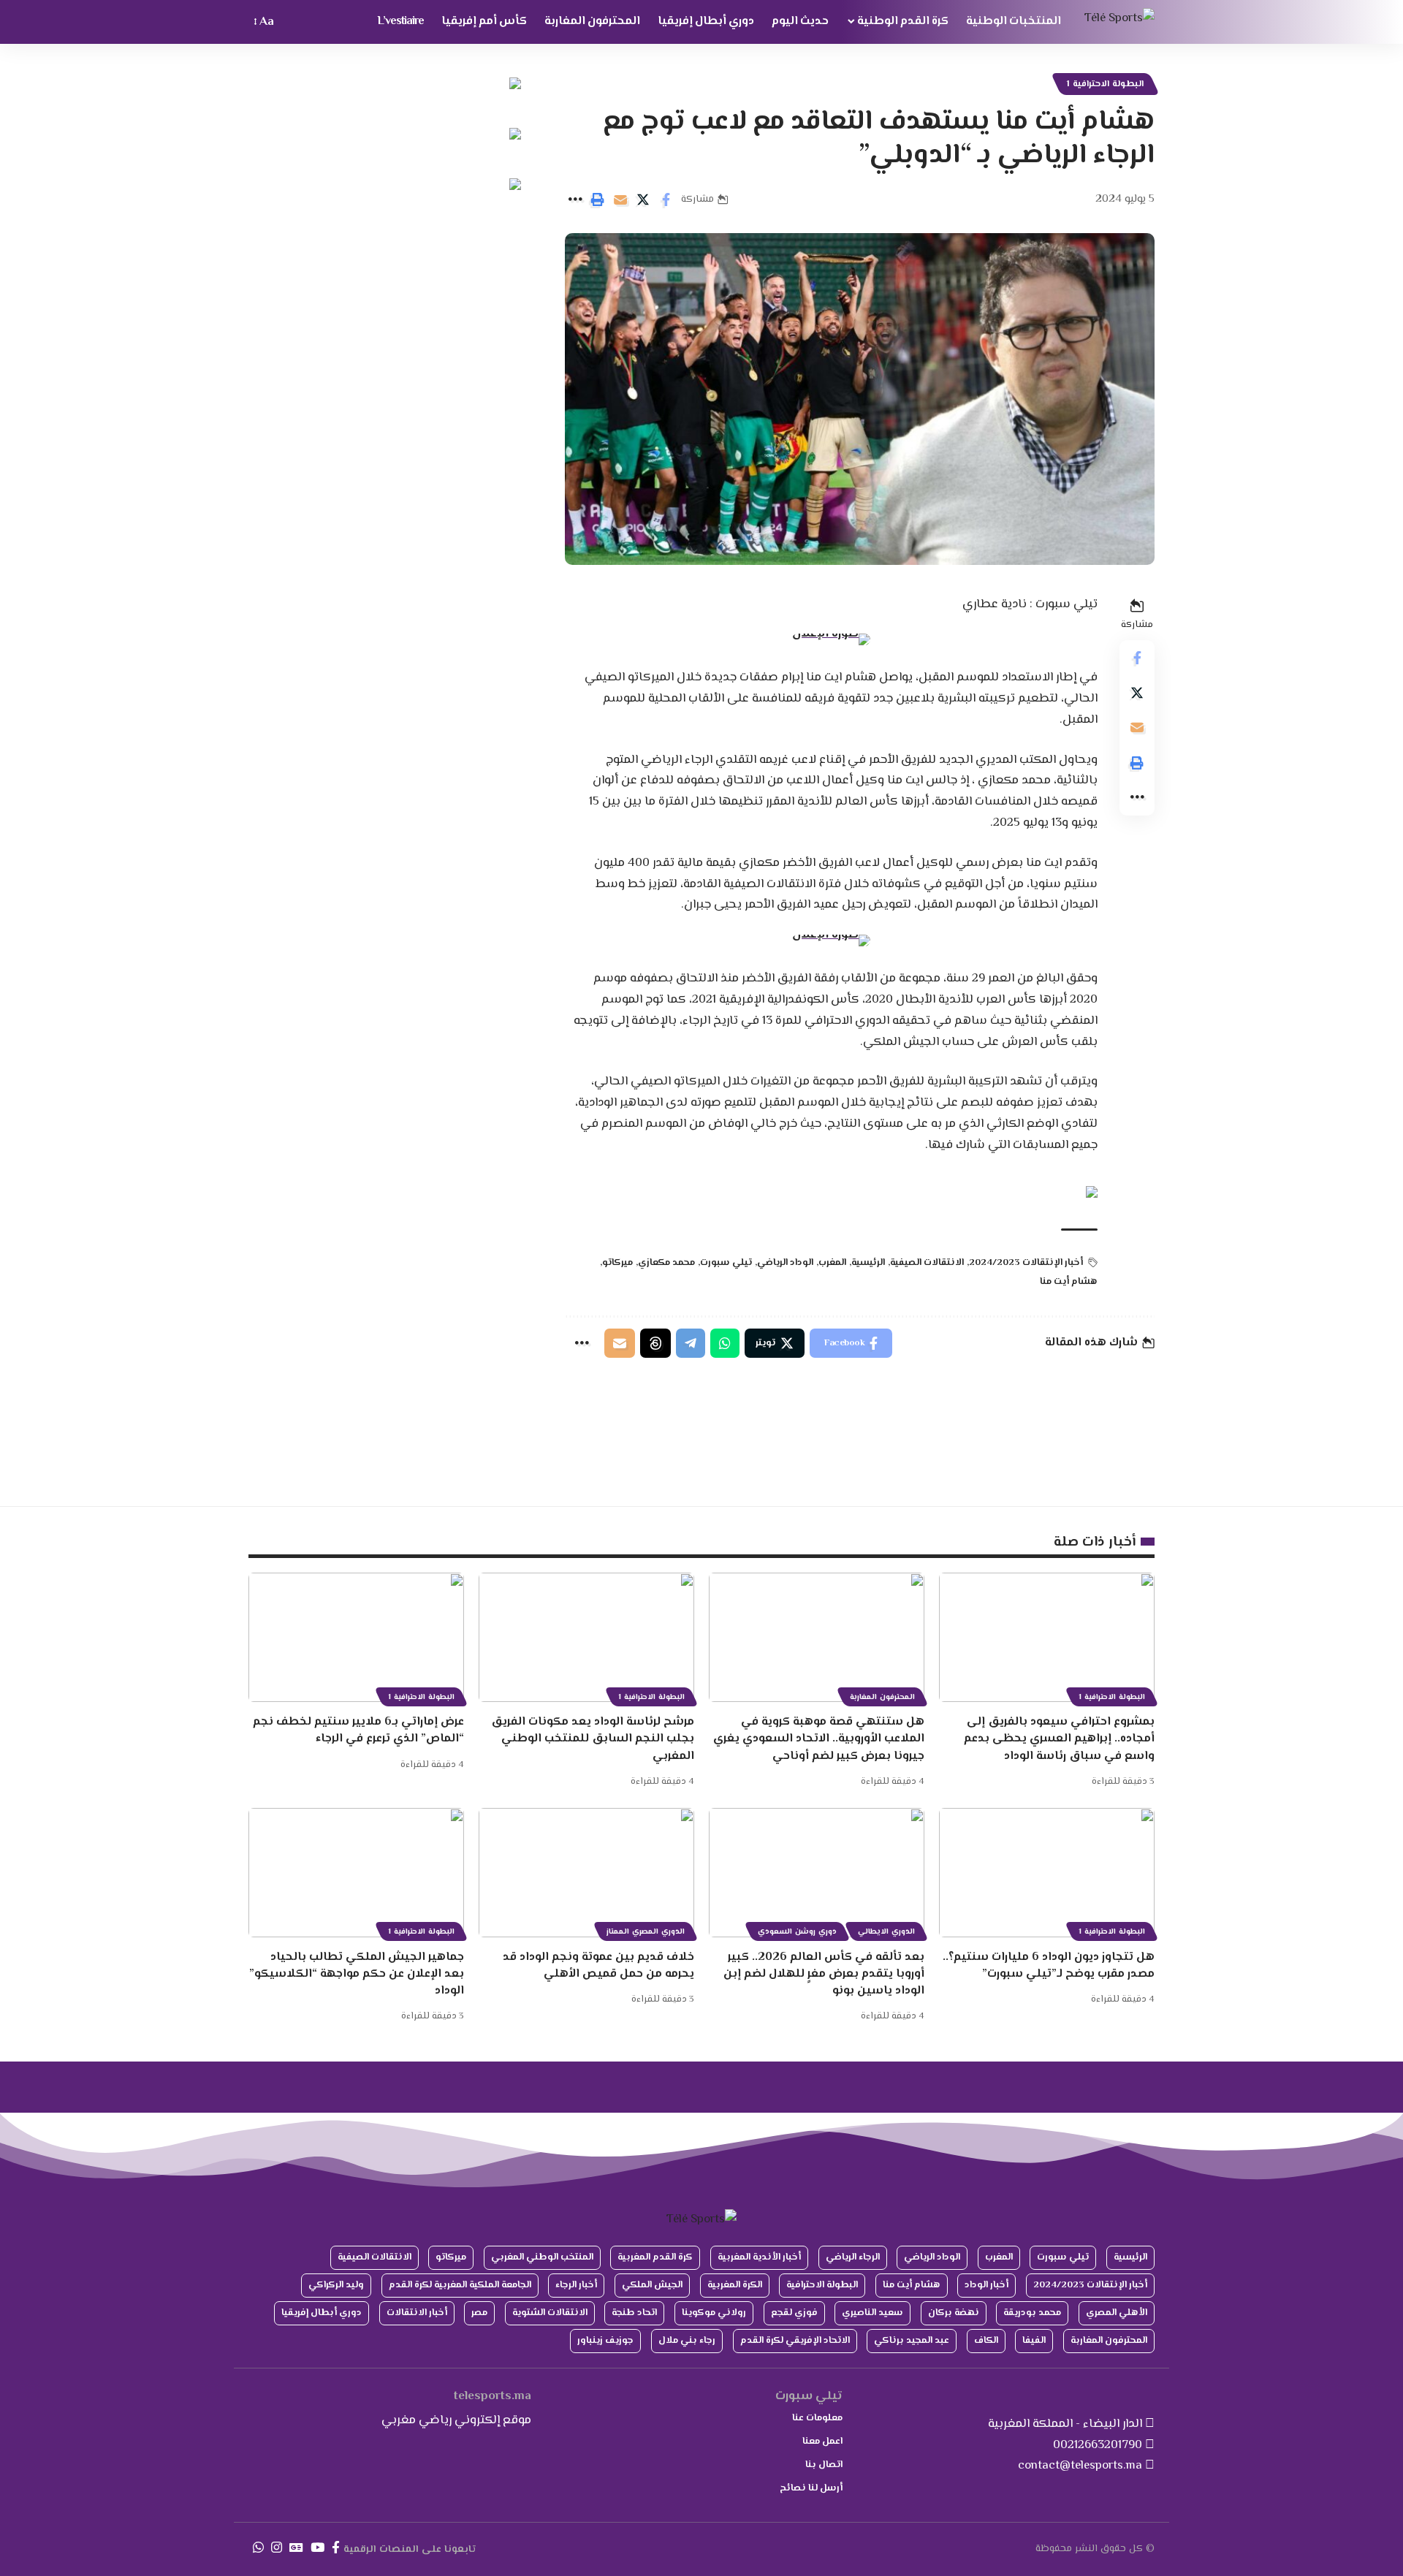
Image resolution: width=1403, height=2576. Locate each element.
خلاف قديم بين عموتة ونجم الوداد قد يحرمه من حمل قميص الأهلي (598, 1966)
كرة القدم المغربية (655, 2257)
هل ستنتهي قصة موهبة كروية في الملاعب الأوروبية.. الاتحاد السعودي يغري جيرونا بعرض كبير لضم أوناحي (819, 1739)
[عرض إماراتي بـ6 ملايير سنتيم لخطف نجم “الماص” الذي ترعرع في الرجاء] (356, 1637)
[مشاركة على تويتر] (643, 200)
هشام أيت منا (1069, 1282)
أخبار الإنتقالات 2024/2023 (1026, 1263)
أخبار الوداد (986, 2285)
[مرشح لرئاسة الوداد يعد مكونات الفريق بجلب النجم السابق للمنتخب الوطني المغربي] (586, 1637)
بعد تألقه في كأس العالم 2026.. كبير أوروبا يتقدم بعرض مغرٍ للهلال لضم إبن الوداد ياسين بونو (824, 1974)
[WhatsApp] (258, 2548)
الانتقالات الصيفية (927, 1263)
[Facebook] (336, 2548)
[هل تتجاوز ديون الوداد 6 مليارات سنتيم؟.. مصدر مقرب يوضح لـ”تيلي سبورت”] (1047, 1873)
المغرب (832, 1263)
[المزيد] (575, 200)
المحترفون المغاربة (882, 1697)
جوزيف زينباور (605, 2341)
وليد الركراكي (336, 2285)
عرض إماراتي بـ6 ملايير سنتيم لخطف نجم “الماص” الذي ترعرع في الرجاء (358, 1730)
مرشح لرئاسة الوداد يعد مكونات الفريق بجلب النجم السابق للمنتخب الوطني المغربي (593, 1739)
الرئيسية (868, 1263)
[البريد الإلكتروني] (620, 200)
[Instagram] (277, 2548)
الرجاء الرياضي (853, 2257)
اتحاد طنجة (634, 2313)
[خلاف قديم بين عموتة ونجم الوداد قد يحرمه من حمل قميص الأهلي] (586, 1873)
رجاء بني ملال (687, 2341)
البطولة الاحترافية (822, 2285)
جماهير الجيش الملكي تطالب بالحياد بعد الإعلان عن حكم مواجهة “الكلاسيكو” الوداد (357, 1974)
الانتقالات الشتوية (550, 2313)
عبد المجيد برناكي (912, 2341)
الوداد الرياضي (785, 1263)
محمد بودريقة (1032, 2313)
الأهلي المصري (1117, 2313)
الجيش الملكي (652, 2285)
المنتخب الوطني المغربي (542, 2257)
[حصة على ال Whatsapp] (725, 1343)
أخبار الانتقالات (417, 2313)
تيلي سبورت (726, 1263)
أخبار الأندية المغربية (759, 2257)
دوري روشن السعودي (797, 1932)
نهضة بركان (954, 2313)
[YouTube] (318, 2548)
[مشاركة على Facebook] (666, 200)
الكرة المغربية (735, 2285)
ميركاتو (617, 1263)
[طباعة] (598, 200)
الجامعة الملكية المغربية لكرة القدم (460, 2285)
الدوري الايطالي (886, 1932)
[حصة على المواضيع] (655, 1343)
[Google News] (296, 2548)
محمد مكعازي (666, 1263)
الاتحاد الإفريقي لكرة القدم (795, 2341)
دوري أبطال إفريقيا (322, 2313)
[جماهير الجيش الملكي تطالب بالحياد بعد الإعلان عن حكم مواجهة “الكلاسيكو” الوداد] (356, 1873)
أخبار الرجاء (576, 2285)
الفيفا (1034, 2341)
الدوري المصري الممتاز (646, 1932)
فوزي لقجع (794, 2313)
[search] (292, 22)
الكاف (986, 2341)
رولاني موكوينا (714, 2313)
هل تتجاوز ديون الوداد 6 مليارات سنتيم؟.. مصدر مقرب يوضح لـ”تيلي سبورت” (1049, 1966)
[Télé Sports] (1119, 22)
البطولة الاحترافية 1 (1105, 84)
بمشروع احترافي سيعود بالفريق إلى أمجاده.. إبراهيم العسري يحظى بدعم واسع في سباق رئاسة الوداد (1059, 1739)
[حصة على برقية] (691, 1343)
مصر (479, 2313)
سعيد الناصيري (872, 2313)
